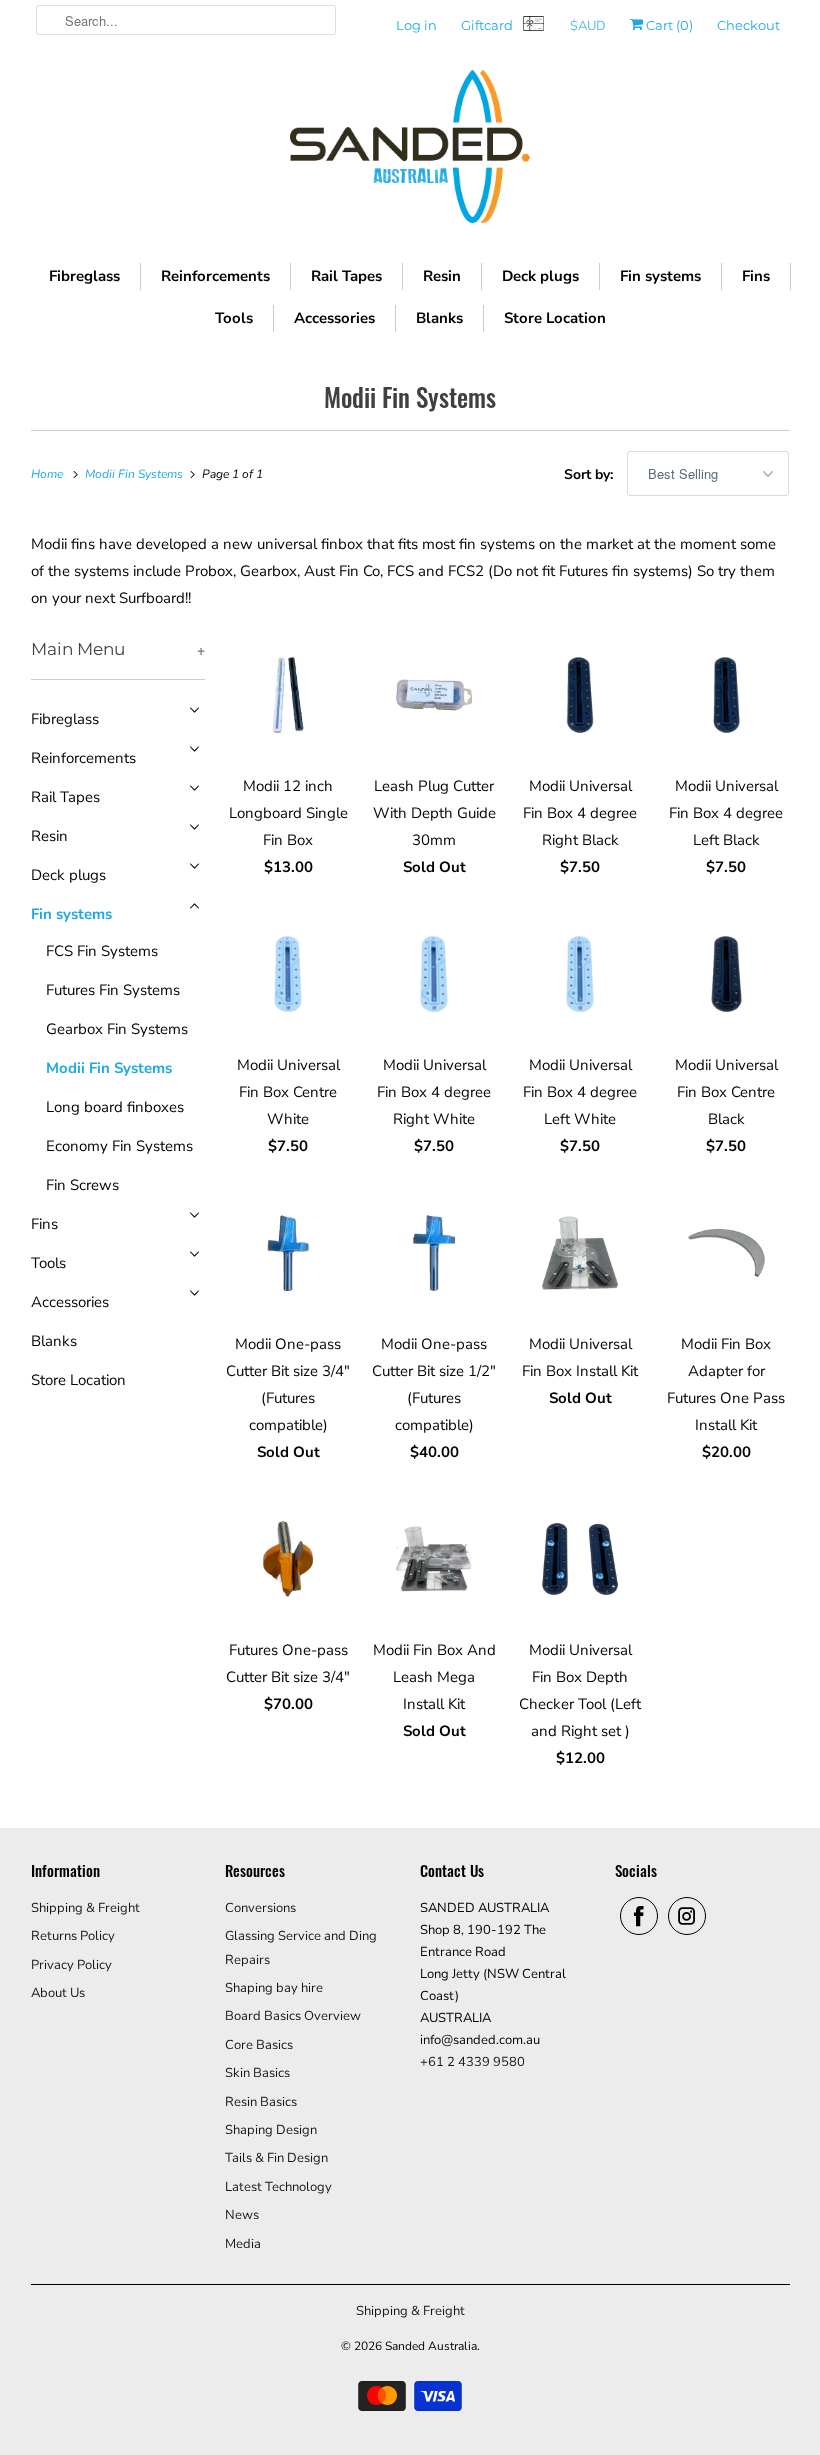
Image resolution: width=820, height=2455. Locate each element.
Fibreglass (84, 276)
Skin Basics (257, 2073)
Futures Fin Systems (113, 990)
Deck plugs (540, 276)
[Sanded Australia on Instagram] (687, 1916)
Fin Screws (82, 1185)
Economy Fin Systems (119, 1146)
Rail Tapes (346, 276)
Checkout (748, 25)
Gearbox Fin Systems (117, 1029)
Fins (756, 276)
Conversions (260, 1908)
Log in (416, 25)
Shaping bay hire (274, 1988)
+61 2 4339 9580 (472, 2062)
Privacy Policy (71, 1965)
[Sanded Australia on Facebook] (639, 1916)
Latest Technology (278, 2187)
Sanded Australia (431, 2346)
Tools (234, 318)
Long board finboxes (115, 1107)
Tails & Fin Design (276, 2158)
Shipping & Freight (85, 1908)
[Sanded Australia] (410, 151)
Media (243, 2244)
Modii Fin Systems (410, 396)
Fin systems (660, 276)
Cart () (668, 25)
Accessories (334, 318)
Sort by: (590, 474)
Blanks (439, 318)
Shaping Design (271, 2130)
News (242, 2215)
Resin (442, 276)
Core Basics (259, 2045)
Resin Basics (261, 2102)
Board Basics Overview (293, 2016)
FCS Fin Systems (102, 951)
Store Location (555, 318)
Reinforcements (215, 276)
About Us (58, 1993)
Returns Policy (73, 1936)
